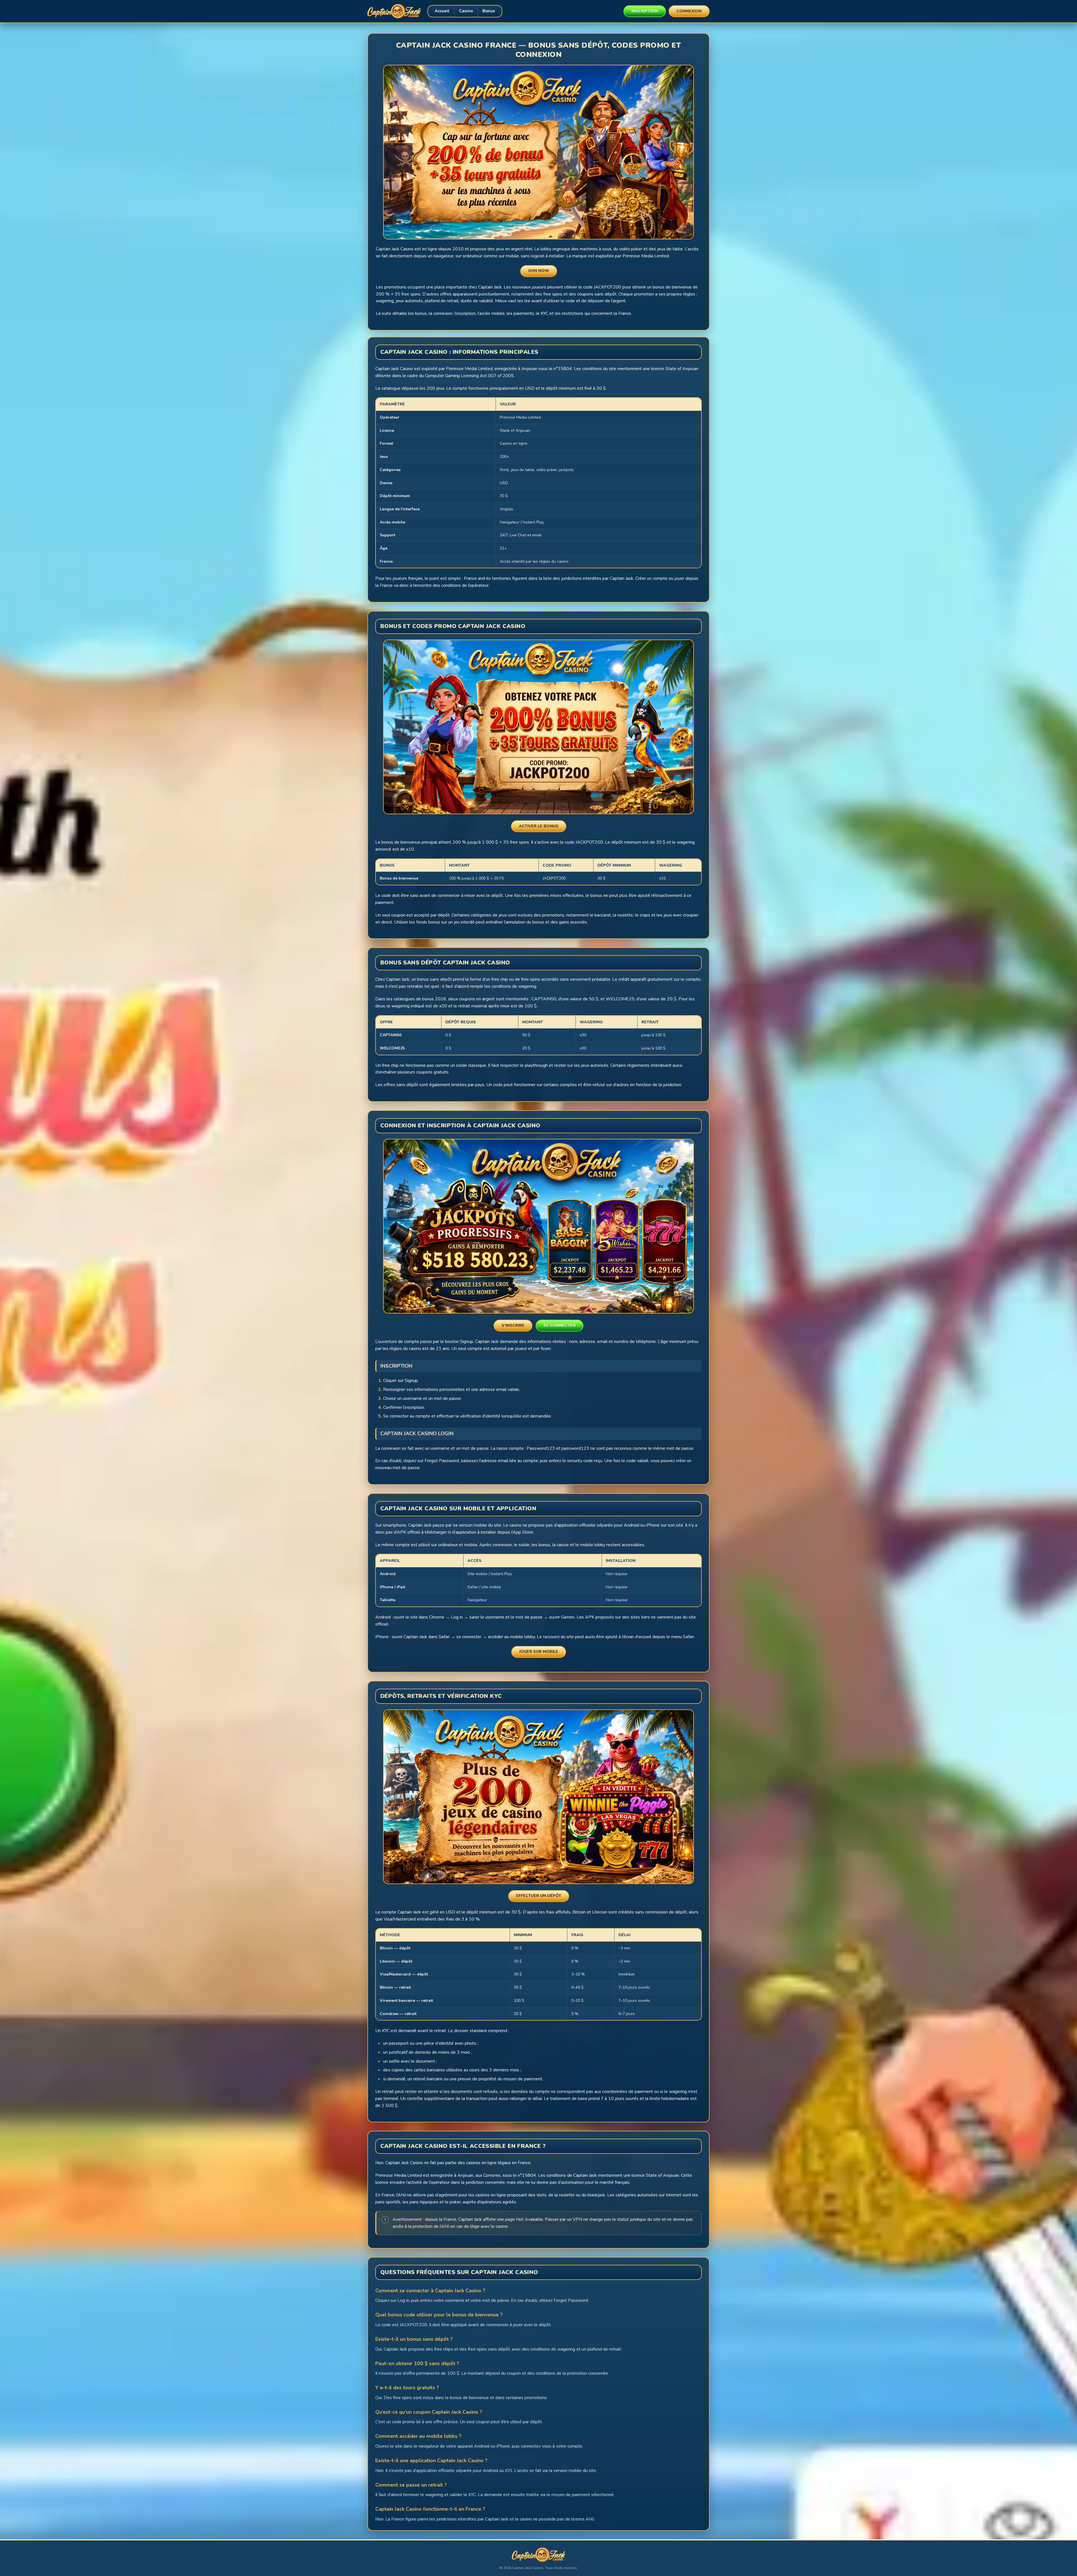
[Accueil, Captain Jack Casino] (394, 11)
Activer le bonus (539, 826)
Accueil (442, 11)
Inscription (645, 11)
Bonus (489, 11)
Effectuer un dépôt (539, 1896)
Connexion (689, 11)
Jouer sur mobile (539, 1651)
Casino (466, 11)
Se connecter (560, 1325)
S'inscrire (513, 1325)
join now (539, 271)
